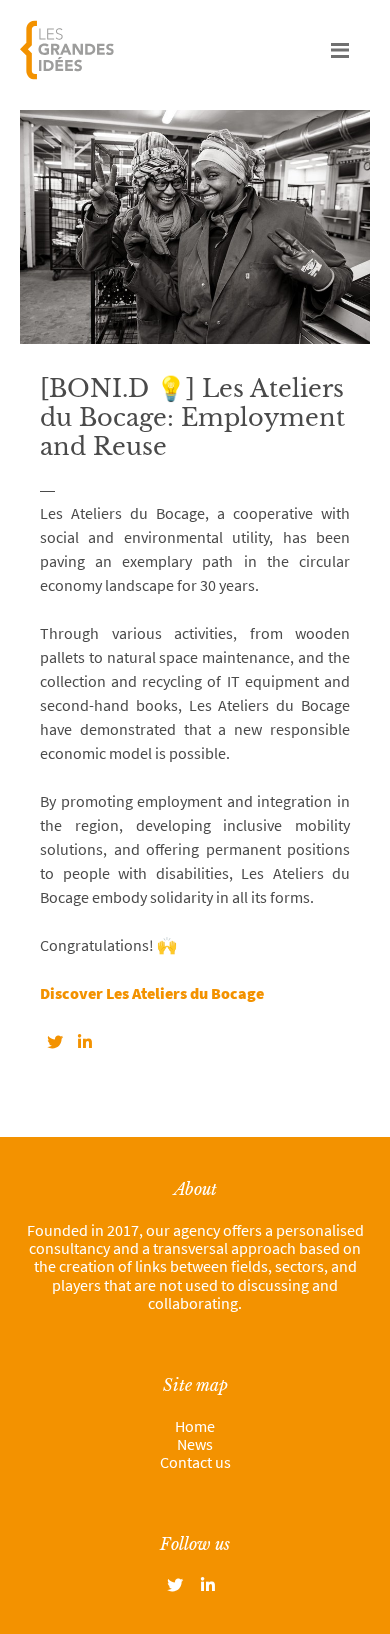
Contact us (195, 1462)
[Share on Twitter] (55, 1042)
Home (195, 1426)
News (195, 1444)
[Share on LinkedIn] (85, 1042)
